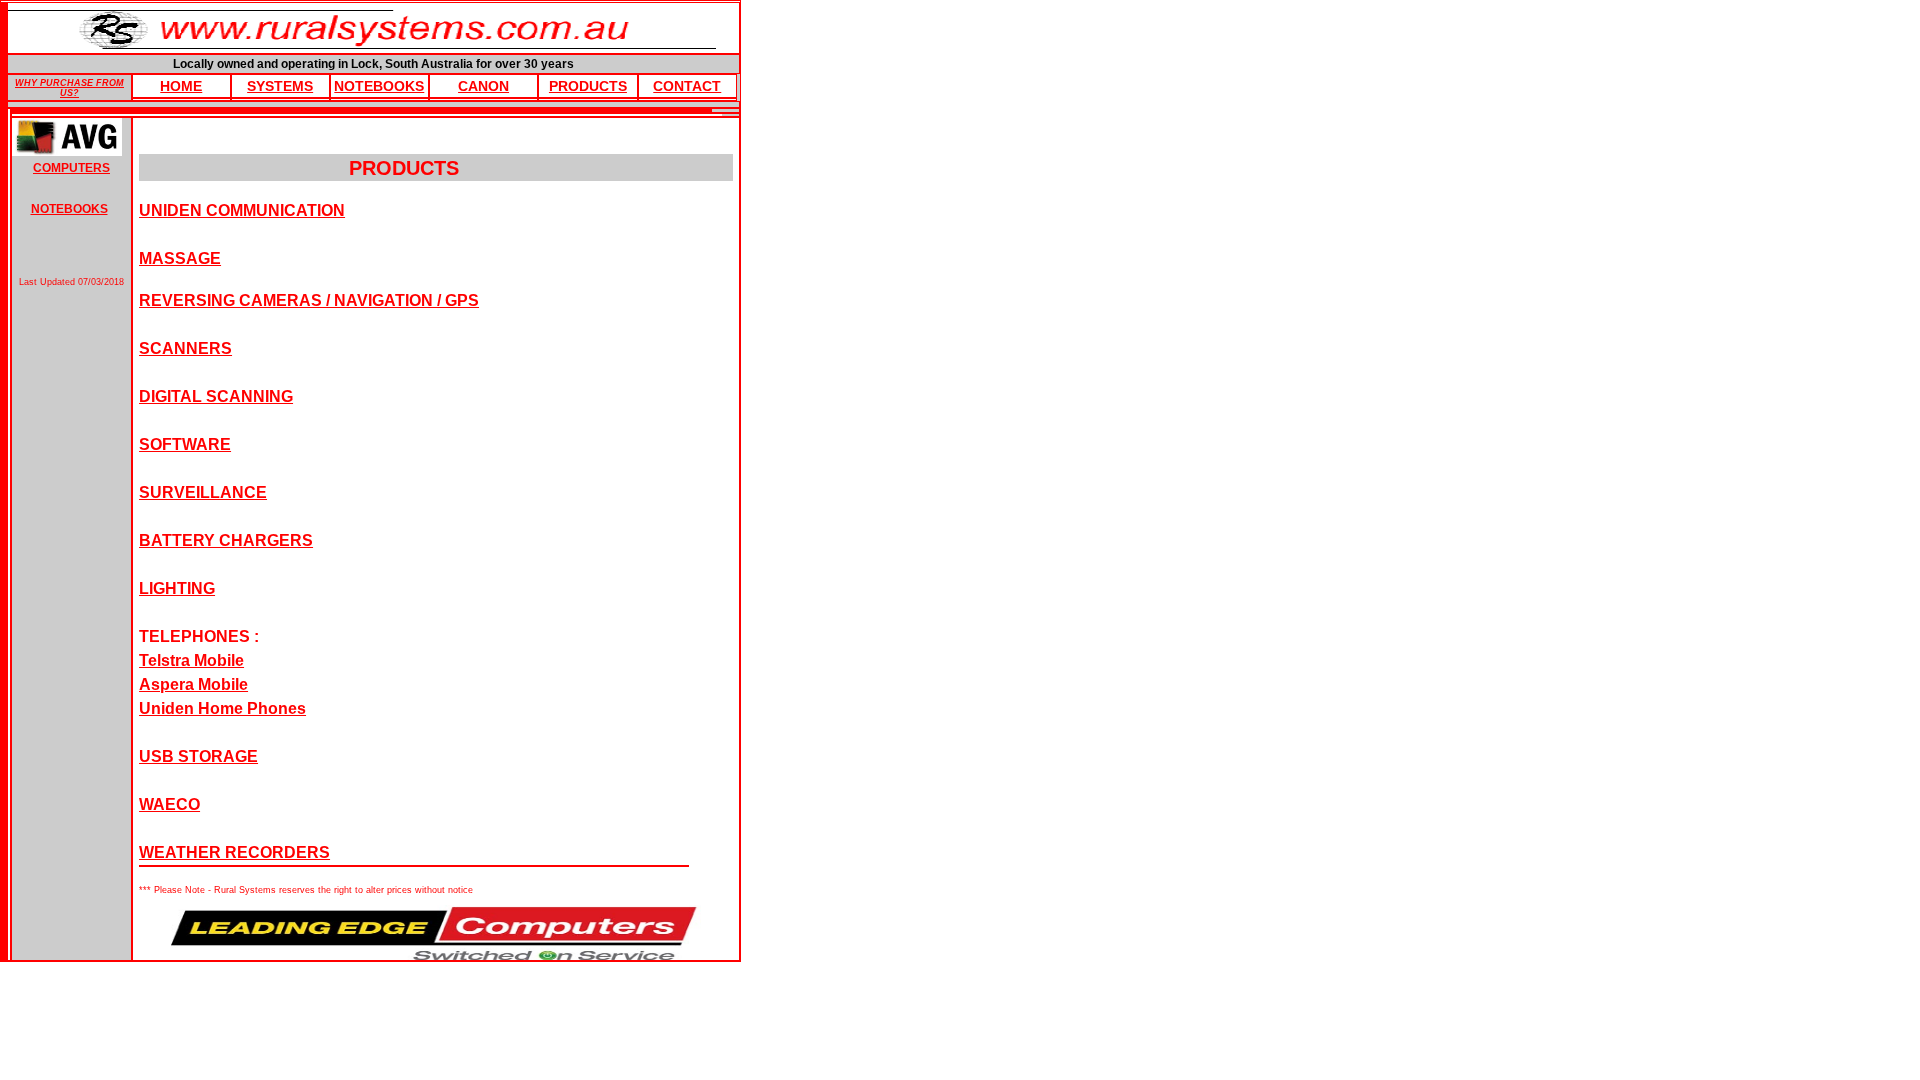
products (588, 86)
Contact (687, 86)
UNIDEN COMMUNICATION (242, 210)
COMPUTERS (71, 168)
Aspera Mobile (193, 684)
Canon (483, 86)
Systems (280, 86)
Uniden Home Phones (222, 708)
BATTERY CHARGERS (226, 540)
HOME (181, 86)
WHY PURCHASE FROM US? (69, 88)
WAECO (169, 804)
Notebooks (379, 86)
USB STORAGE (198, 756)
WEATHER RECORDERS (234, 852)
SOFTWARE (185, 444)
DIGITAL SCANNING (216, 396)
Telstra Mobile (191, 660)
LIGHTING (177, 588)
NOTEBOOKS (69, 209)
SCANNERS (185, 348)
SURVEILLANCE (203, 492)
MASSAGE (180, 258)
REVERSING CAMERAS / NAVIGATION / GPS (309, 300)
